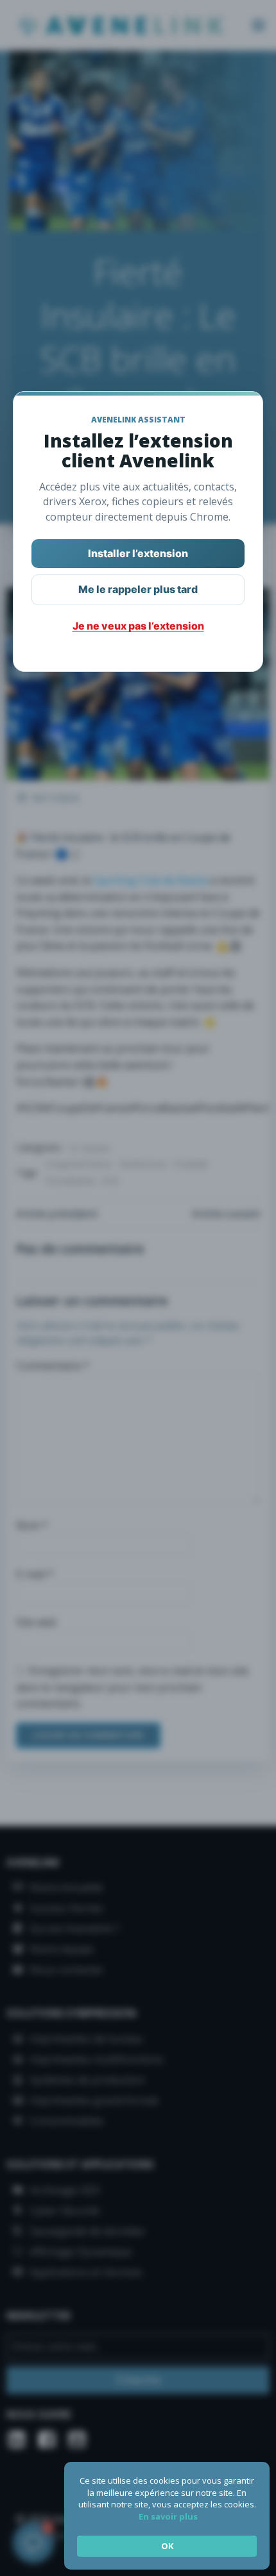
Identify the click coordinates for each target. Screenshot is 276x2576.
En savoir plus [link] (168, 2516)
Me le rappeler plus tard (138, 589)
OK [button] (167, 2546)
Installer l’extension (138, 553)
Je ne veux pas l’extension (138, 626)
